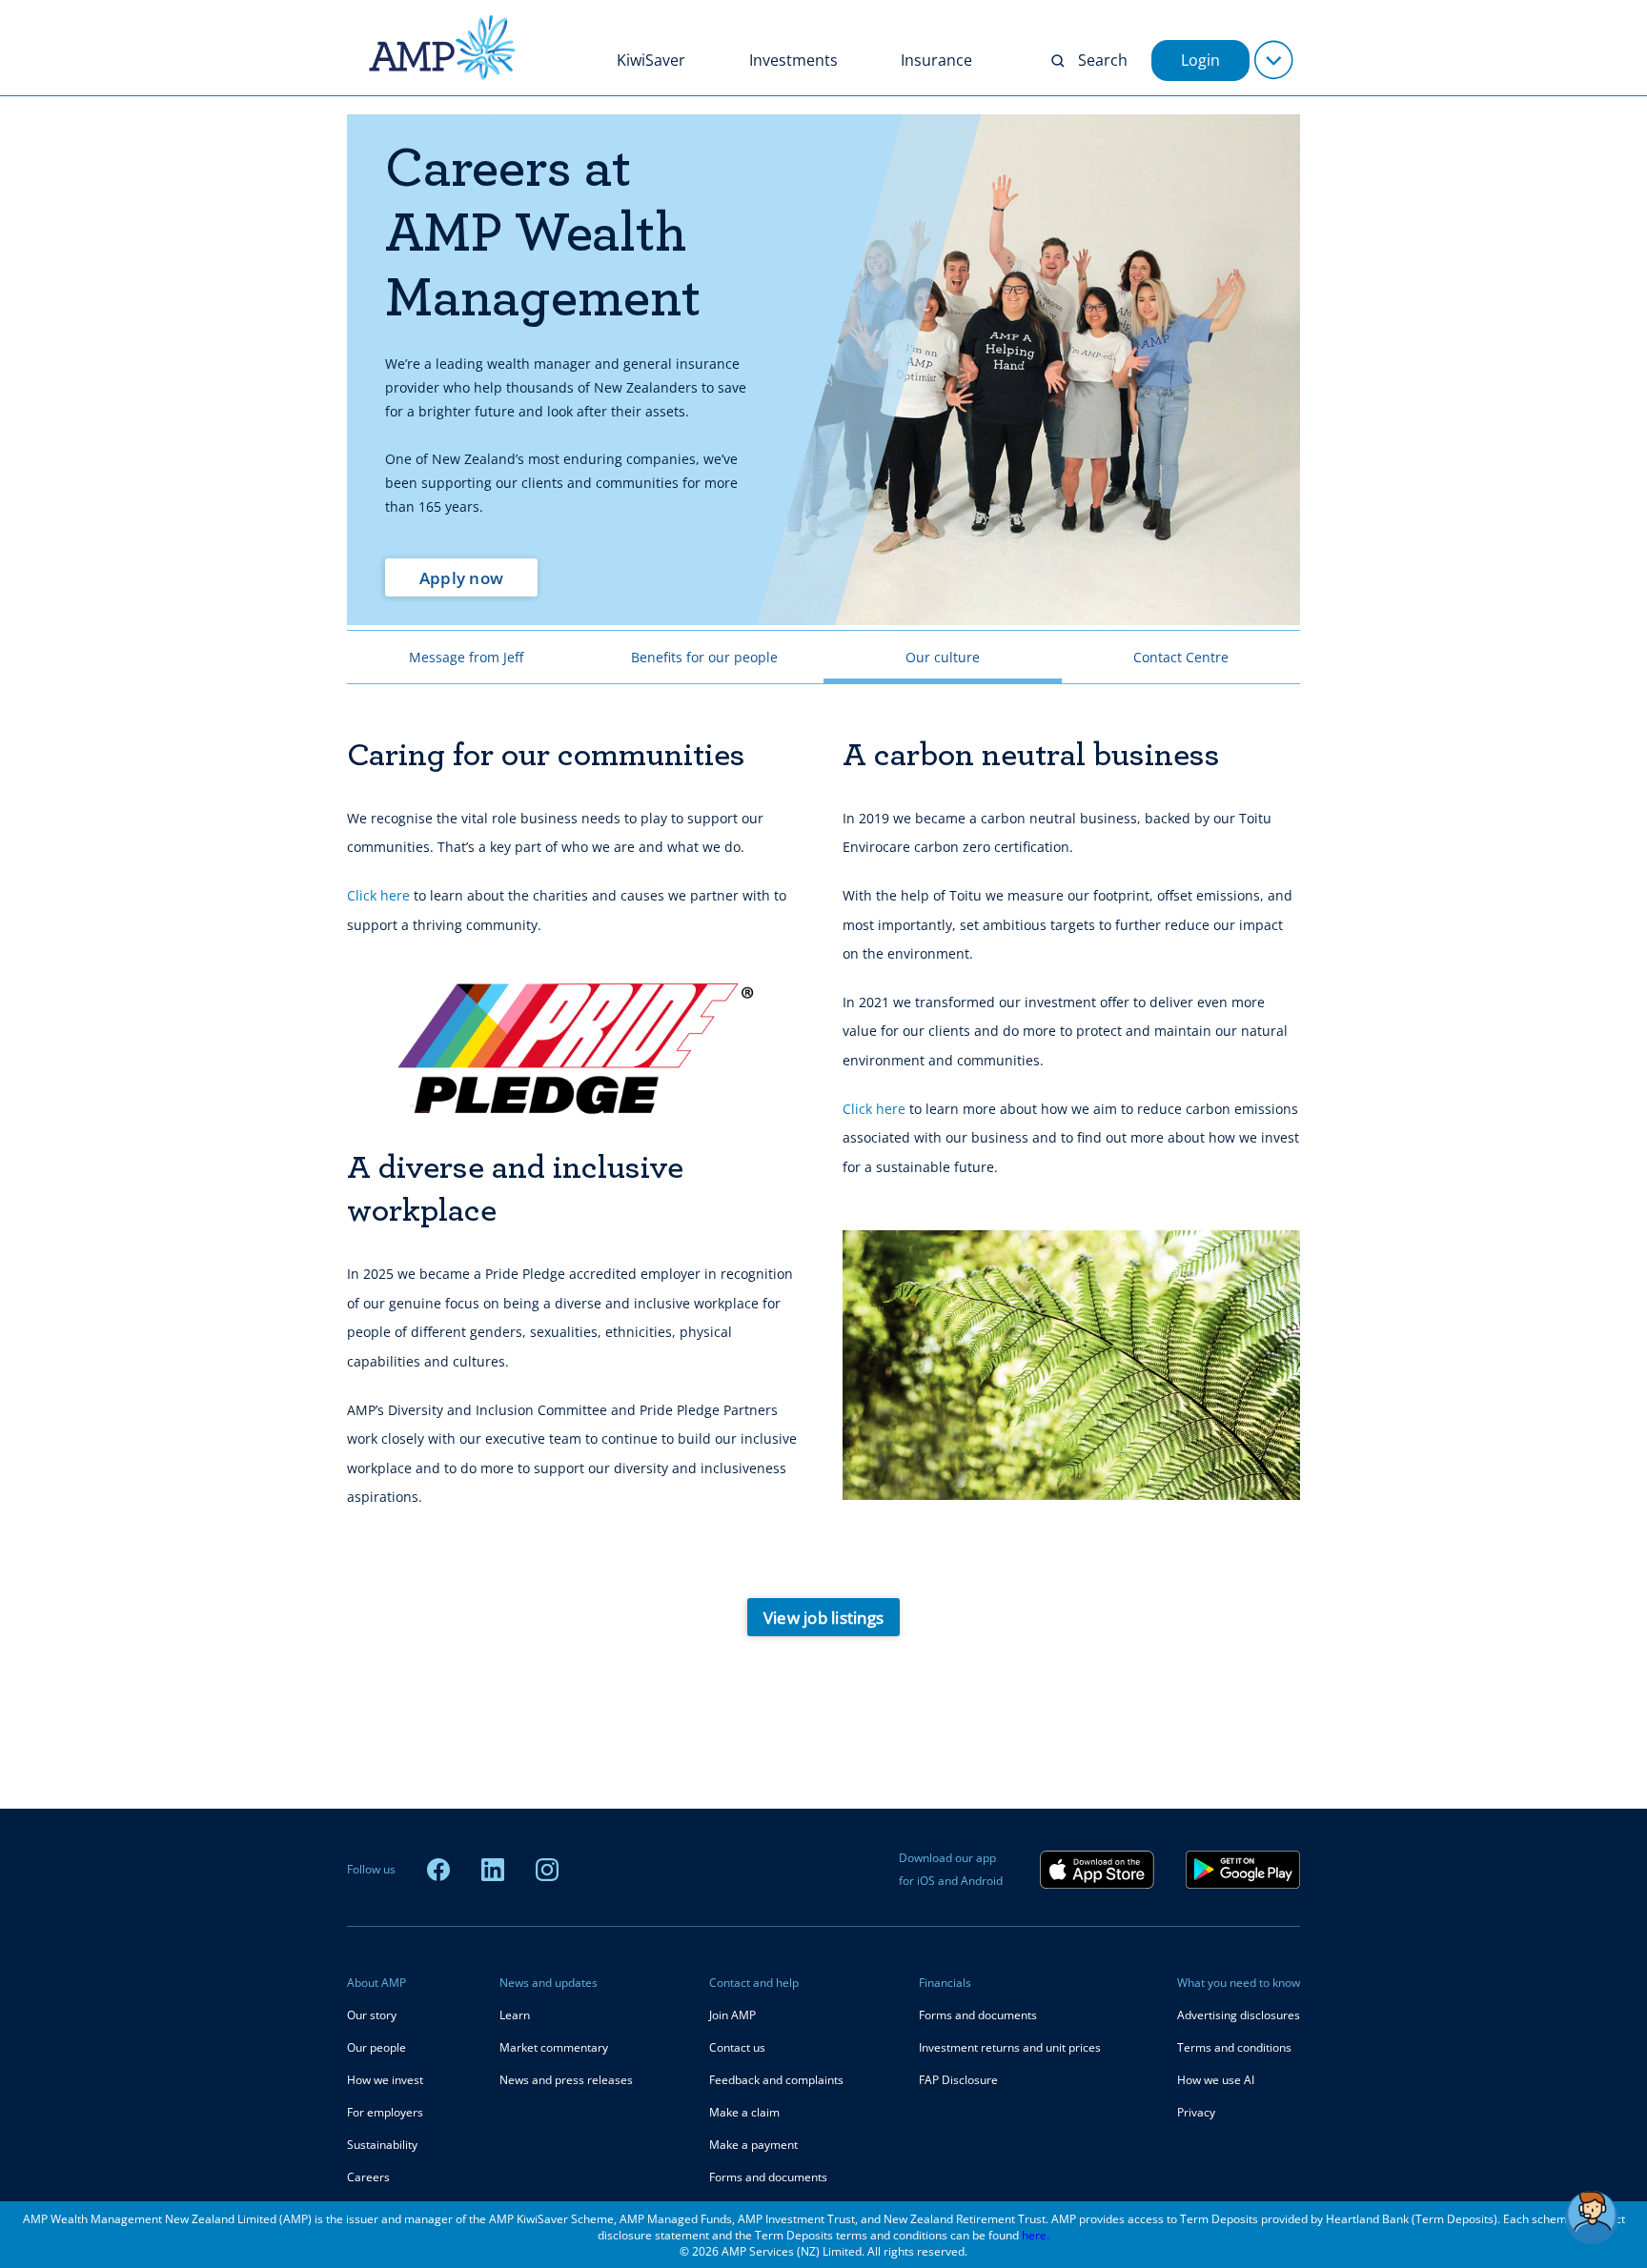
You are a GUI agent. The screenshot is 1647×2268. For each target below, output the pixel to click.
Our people (376, 2047)
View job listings (823, 1618)
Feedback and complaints (776, 2080)
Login (1200, 60)
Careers (368, 2177)
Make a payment (753, 2145)
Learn (515, 2015)
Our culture (943, 657)
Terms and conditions (1234, 2047)
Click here (378, 895)
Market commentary (554, 2047)
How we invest (385, 2080)
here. (1036, 2235)
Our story (372, 2015)
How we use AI (1216, 2080)
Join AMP (732, 2015)
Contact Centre (1181, 657)
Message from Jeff (466, 657)
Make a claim (744, 2112)
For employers (385, 2112)
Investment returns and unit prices (1010, 2047)
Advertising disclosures (1239, 2015)
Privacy (1196, 2112)
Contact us (737, 2047)
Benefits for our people (704, 657)
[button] (1592, 2217)
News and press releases (566, 2080)
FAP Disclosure (958, 2080)
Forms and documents (768, 2177)
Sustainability (382, 2145)
